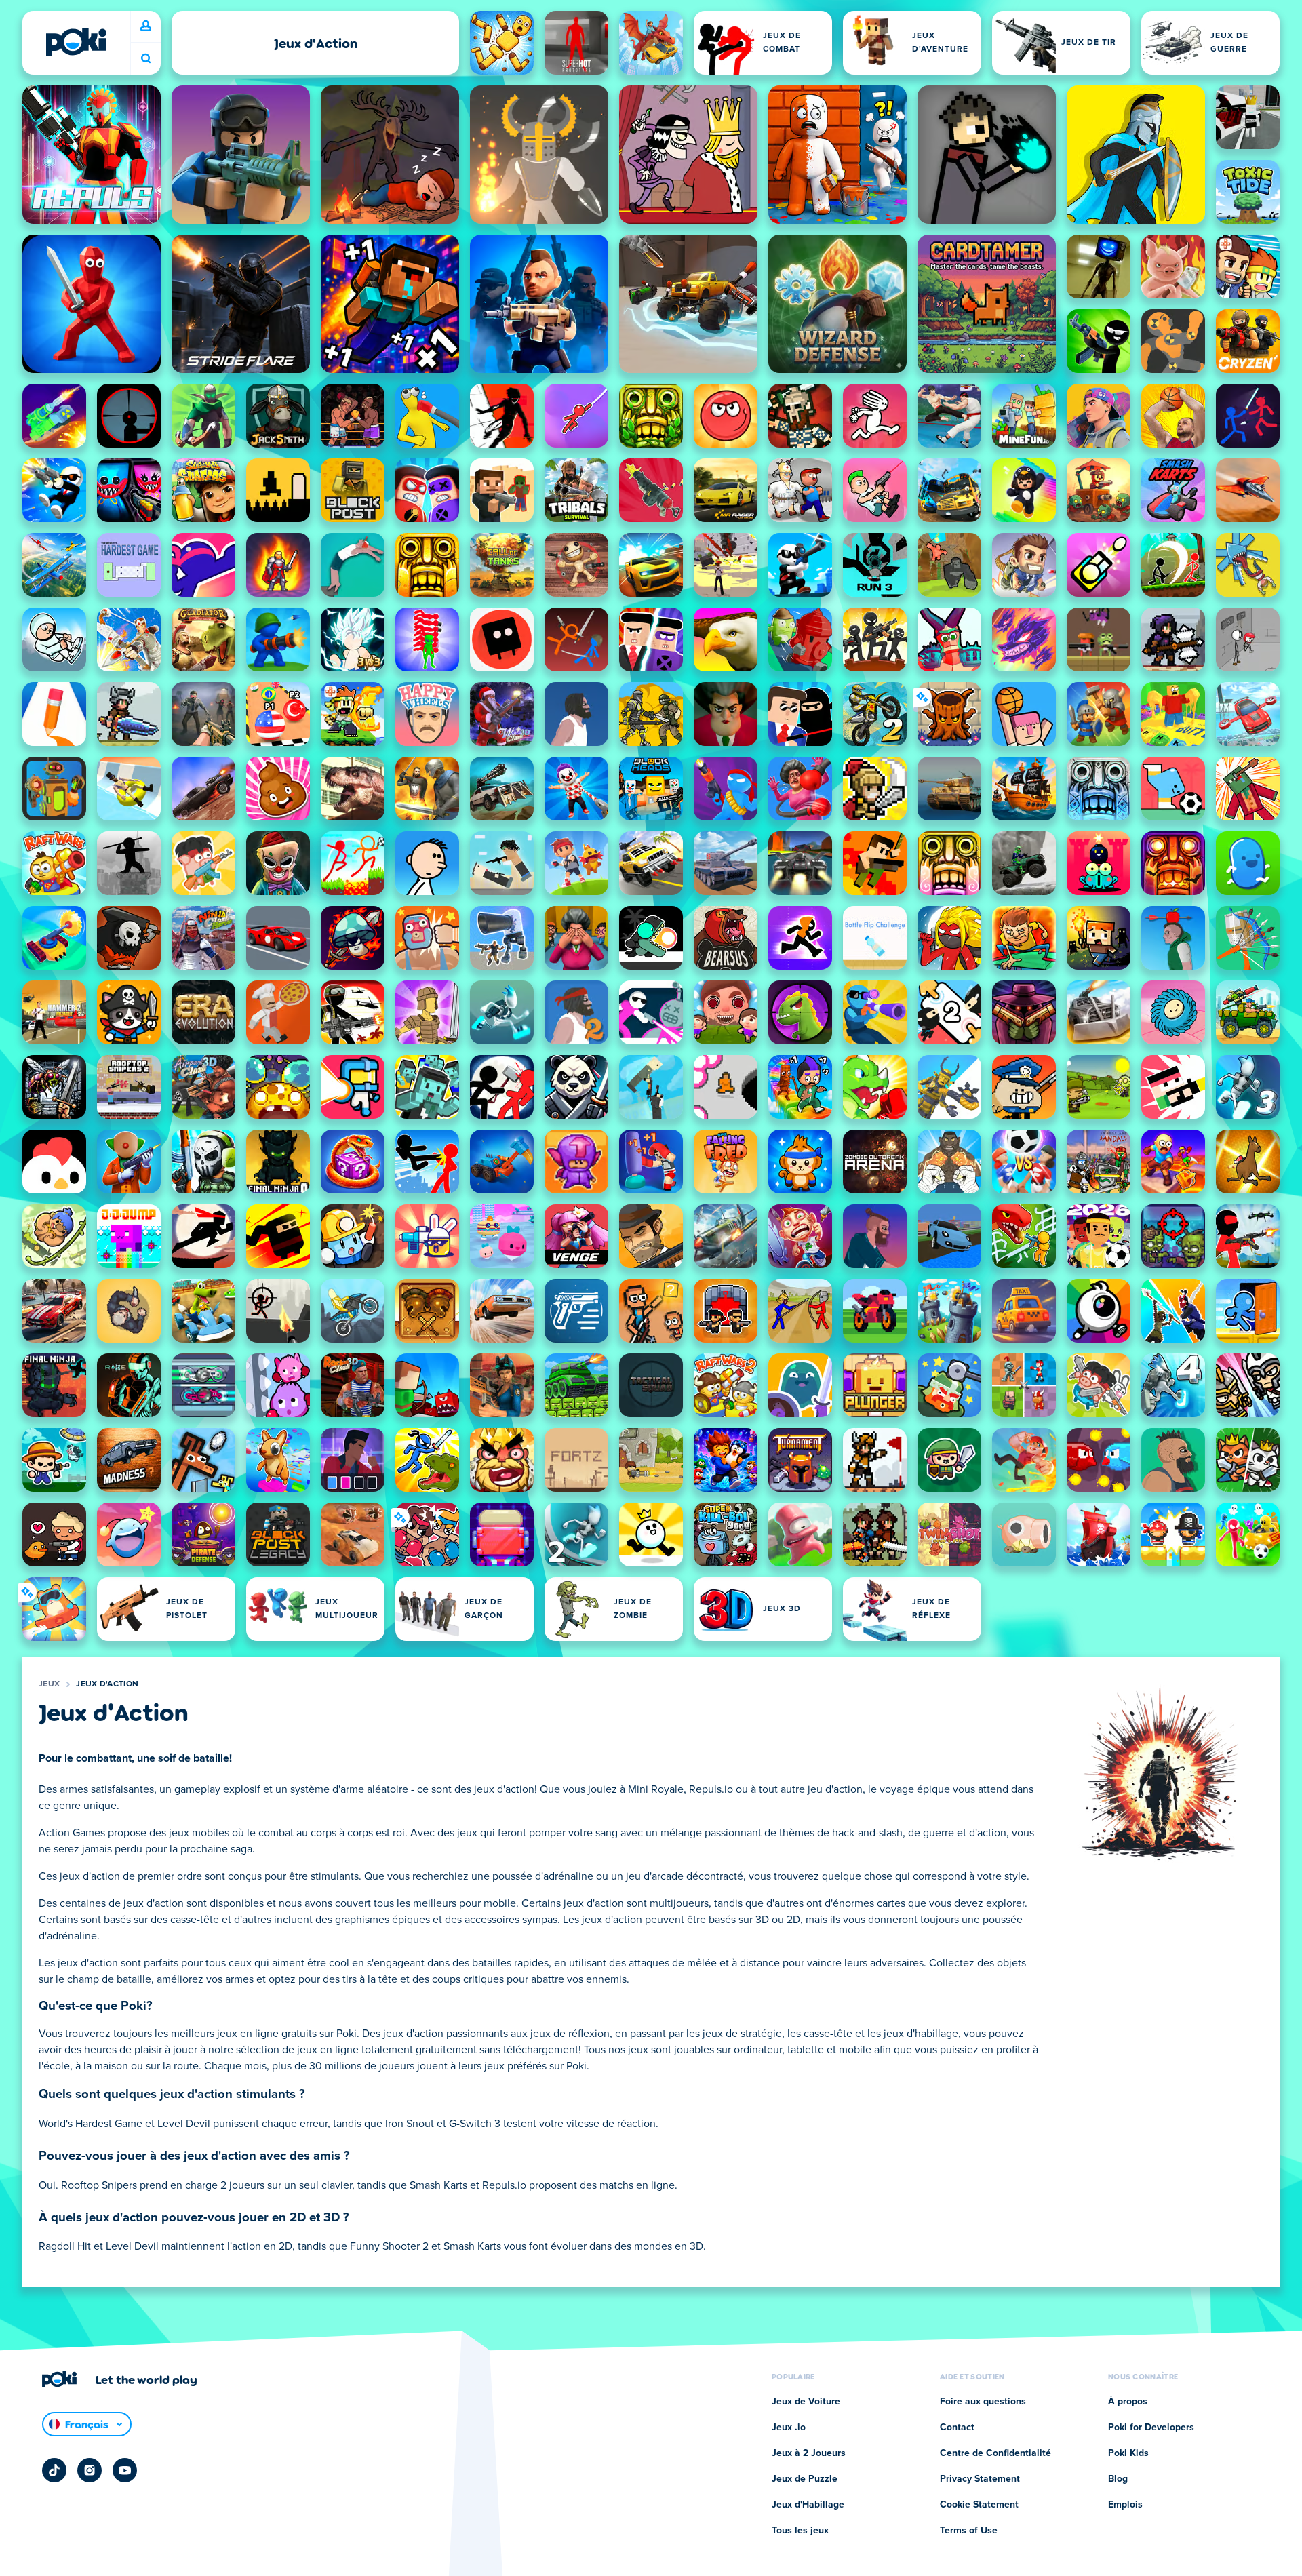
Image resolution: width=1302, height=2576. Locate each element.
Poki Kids (1128, 2453)
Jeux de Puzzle (805, 2479)
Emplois (1125, 2505)
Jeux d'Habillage (808, 2505)
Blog (1118, 2479)
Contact (957, 2428)
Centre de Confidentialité (995, 2453)
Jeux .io (789, 2428)
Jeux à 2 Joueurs (809, 2453)
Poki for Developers (1151, 2428)
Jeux (49, 1684)
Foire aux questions (983, 2402)
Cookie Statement (979, 2505)
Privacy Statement (980, 2479)
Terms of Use (969, 2531)
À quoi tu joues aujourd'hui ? (146, 59)
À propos (1128, 2402)
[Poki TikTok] (54, 2470)
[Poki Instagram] (90, 2470)
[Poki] (76, 42)
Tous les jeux (800, 2531)
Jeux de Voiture (806, 2402)
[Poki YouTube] (125, 2470)
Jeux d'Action (107, 1684)
